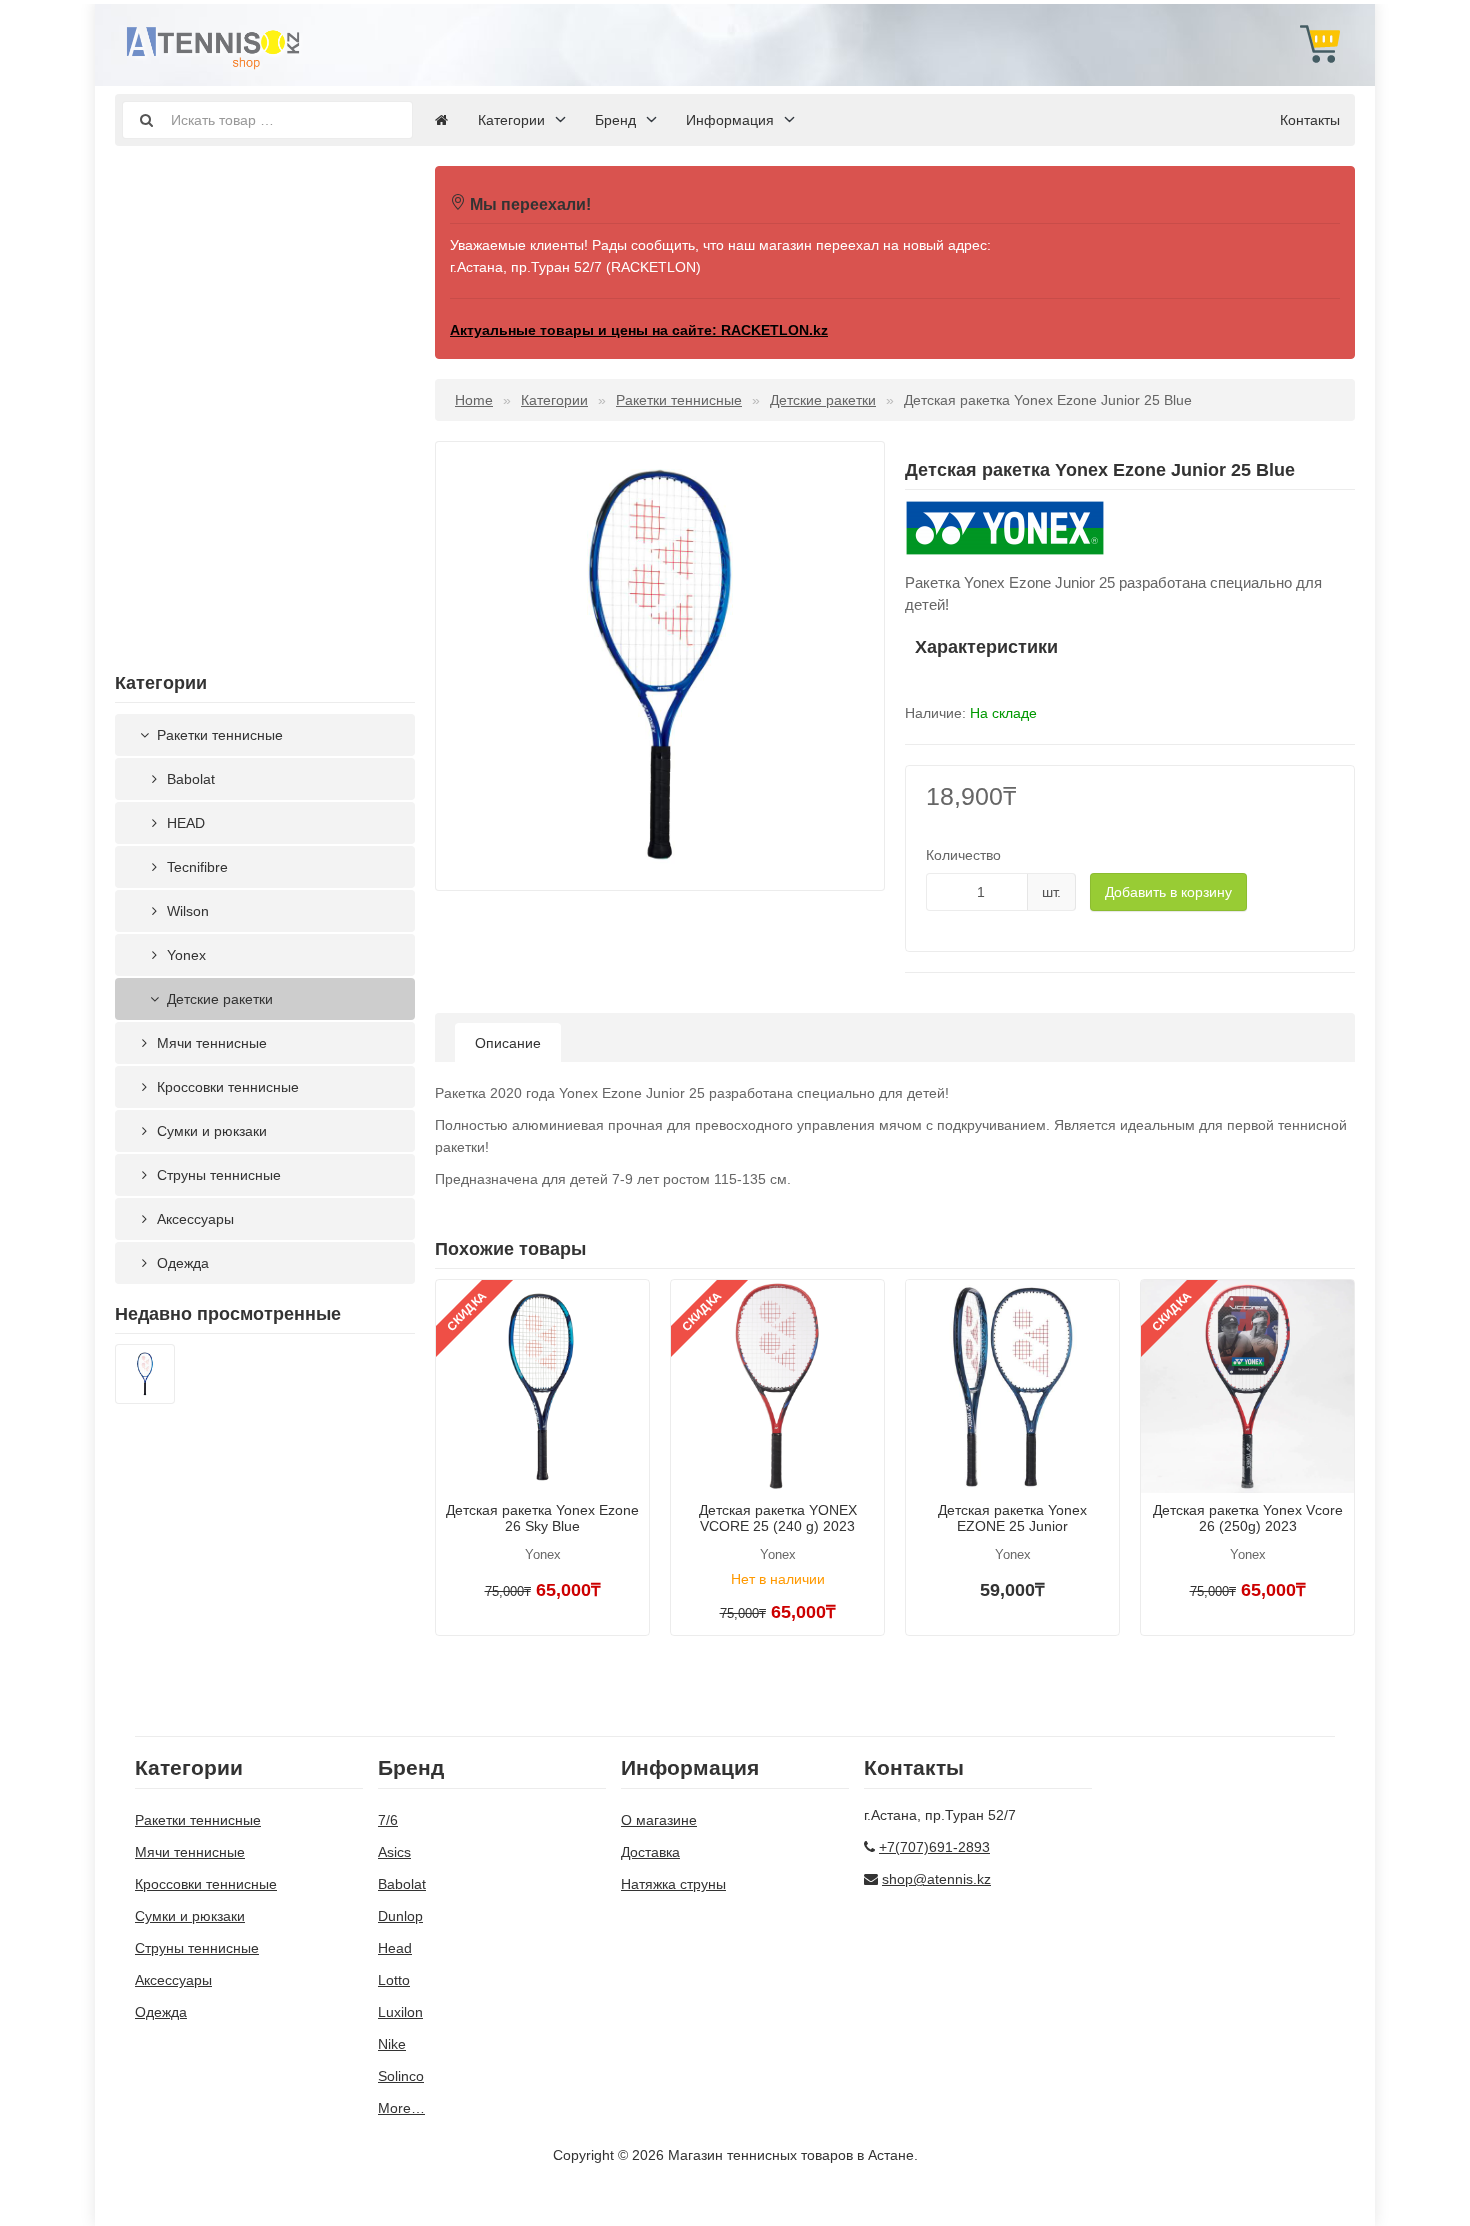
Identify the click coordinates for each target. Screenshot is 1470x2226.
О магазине (659, 1820)
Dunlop (400, 1916)
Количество (963, 855)
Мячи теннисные (210, 1043)
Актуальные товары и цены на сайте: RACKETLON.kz (639, 330)
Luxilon (400, 2012)
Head (395, 1948)
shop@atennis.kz (936, 1879)
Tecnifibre (195, 867)
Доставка (650, 1852)
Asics (394, 1852)
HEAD (184, 823)
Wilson (186, 911)
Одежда (181, 1263)
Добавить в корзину (1168, 892)
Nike (392, 2044)
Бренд (615, 120)
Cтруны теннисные (217, 1175)
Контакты (1310, 120)
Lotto (394, 1980)
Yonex (184, 955)
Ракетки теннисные (218, 735)
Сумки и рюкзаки (210, 1131)
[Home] (441, 120)
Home (474, 400)
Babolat (189, 779)
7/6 (388, 1820)
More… (401, 2108)
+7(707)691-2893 (934, 1847)
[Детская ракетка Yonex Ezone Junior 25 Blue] (145, 1377)
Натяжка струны (673, 1884)
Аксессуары (193, 1219)
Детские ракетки (218, 999)
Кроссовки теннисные (226, 1087)
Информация (730, 120)
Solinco (401, 2076)
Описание (508, 1043)
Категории (511, 120)
